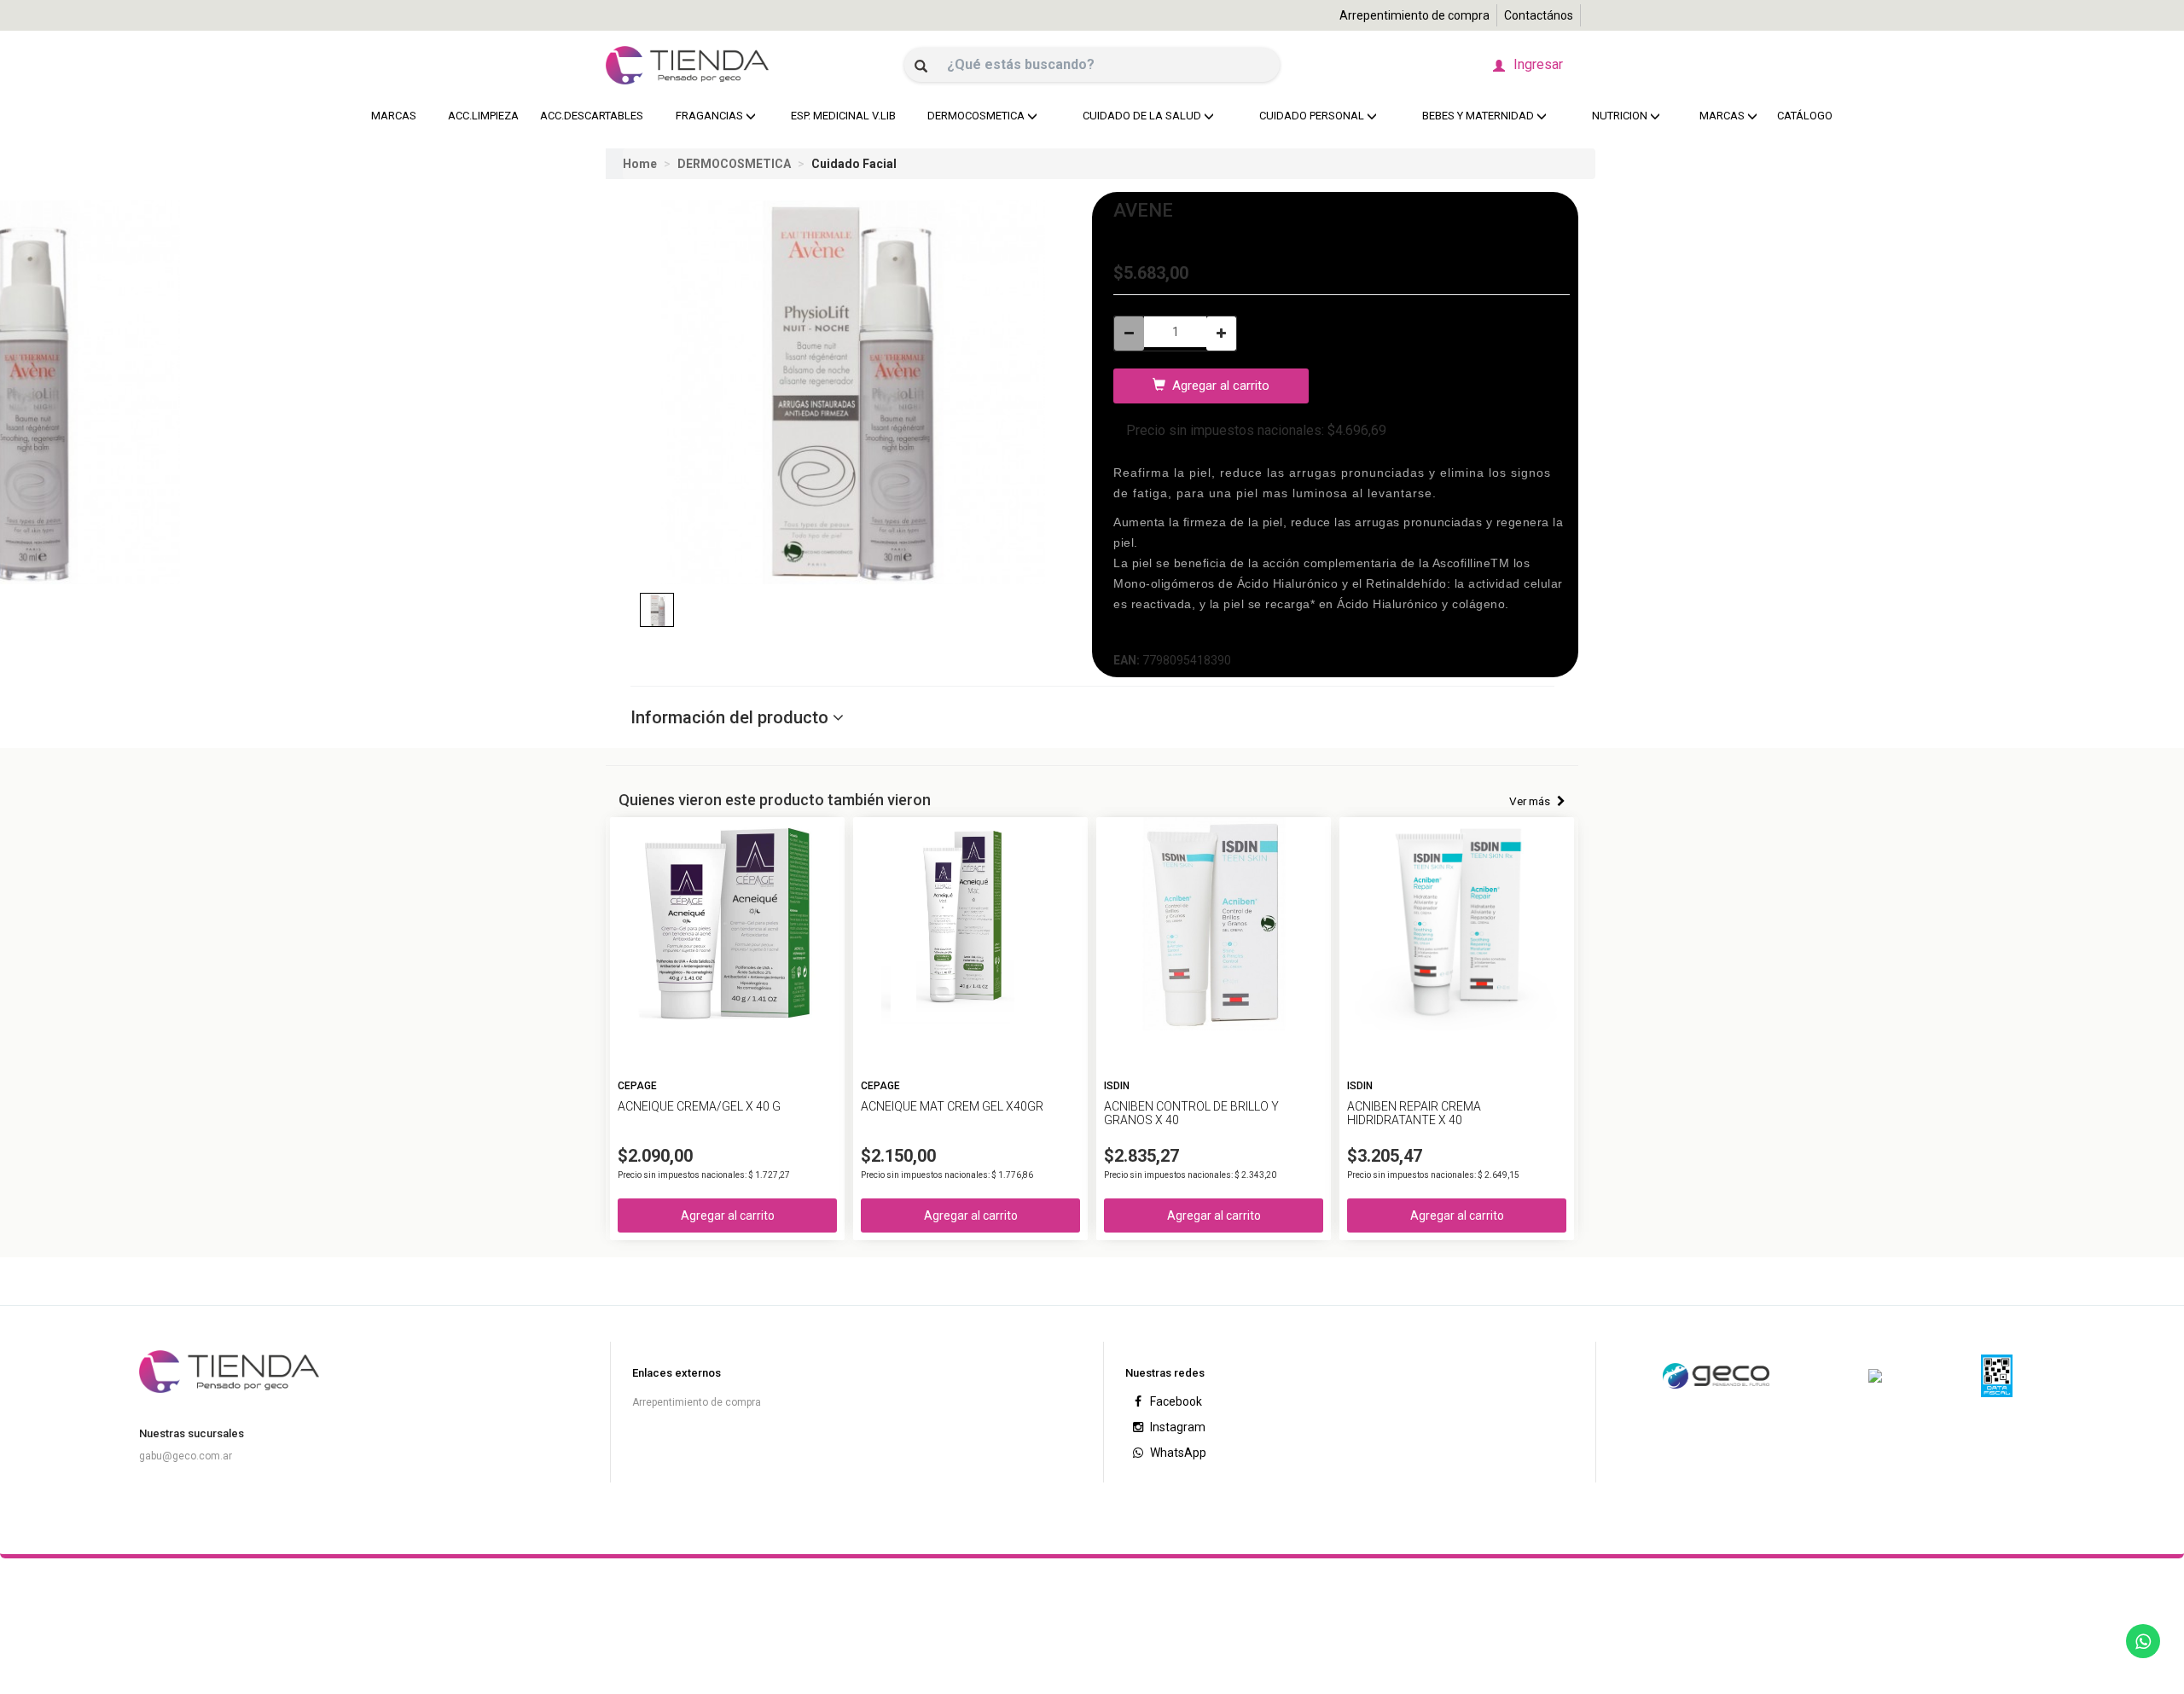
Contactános (1539, 15)
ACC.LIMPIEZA (481, 116)
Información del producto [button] (732, 717)
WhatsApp (1177, 1453)
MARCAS (394, 116)
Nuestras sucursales (192, 1433)
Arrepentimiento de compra (1414, 15)
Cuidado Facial (853, 164)
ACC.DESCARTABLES (587, 116)
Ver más (1531, 801)
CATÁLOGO (1805, 116)
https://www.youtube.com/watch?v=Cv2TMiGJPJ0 (1263, 632)
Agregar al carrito (1217, 386)
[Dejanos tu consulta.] (2143, 1641)
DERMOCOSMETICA (733, 164)
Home (640, 164)
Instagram (1176, 1427)
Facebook (1175, 1401)
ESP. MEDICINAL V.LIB (839, 116)
